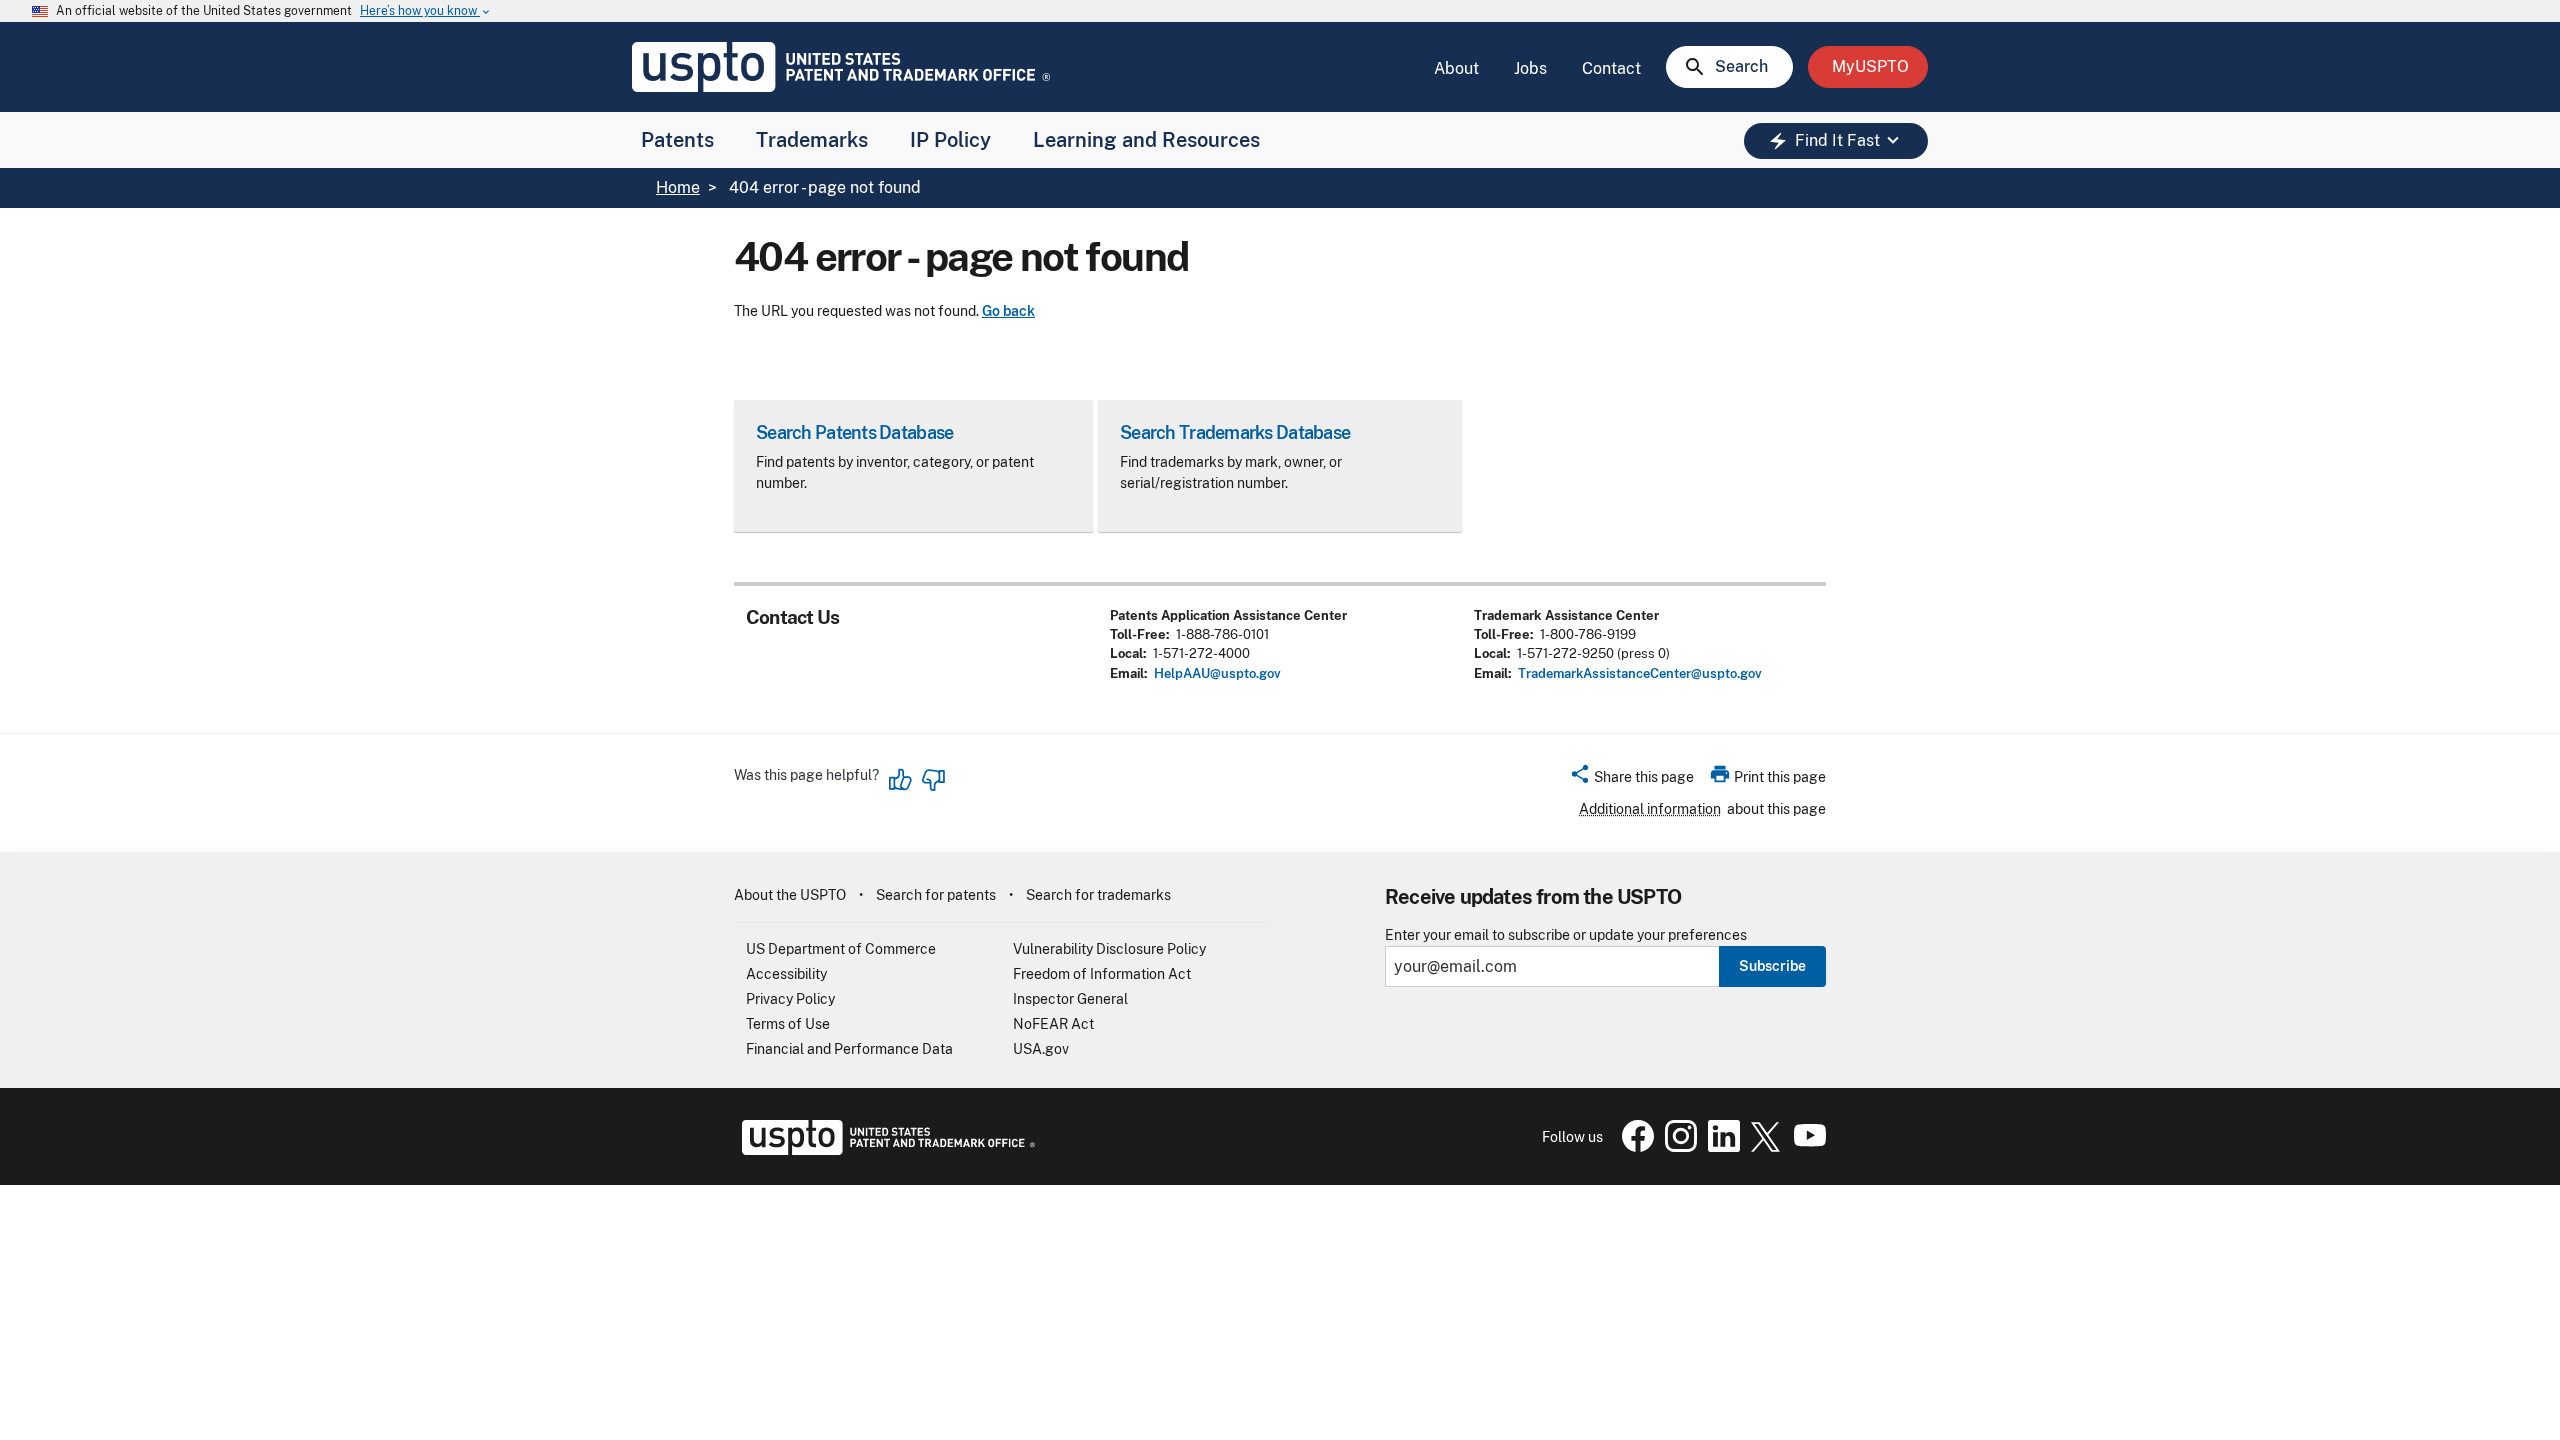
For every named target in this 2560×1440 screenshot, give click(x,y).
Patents (677, 140)
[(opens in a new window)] (1677, 1147)
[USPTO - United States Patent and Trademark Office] (884, 1150)
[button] (1631, 780)
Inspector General (1070, 999)
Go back (1008, 311)
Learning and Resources (1146, 140)
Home (678, 187)
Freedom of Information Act (1102, 974)
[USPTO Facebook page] (1634, 1147)
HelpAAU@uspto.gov (1217, 673)
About (1456, 68)
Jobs (1530, 68)
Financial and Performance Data (849, 1049)
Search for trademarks (1098, 895)
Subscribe (1772, 966)
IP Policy (950, 140)
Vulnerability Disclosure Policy (1109, 949)
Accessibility (786, 974)
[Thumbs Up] (901, 780)
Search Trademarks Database (1235, 432)
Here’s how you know (426, 11)
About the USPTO (790, 895)
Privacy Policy (790, 999)
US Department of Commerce (841, 949)
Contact (1611, 68)
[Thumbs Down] (933, 780)
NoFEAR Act (1053, 1024)
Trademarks (812, 140)
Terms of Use (788, 1024)
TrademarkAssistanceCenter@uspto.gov (1640, 673)
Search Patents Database (854, 432)
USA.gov (1041, 1049)
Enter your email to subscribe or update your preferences (1566, 935)
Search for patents (936, 895)
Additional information (1650, 809)
